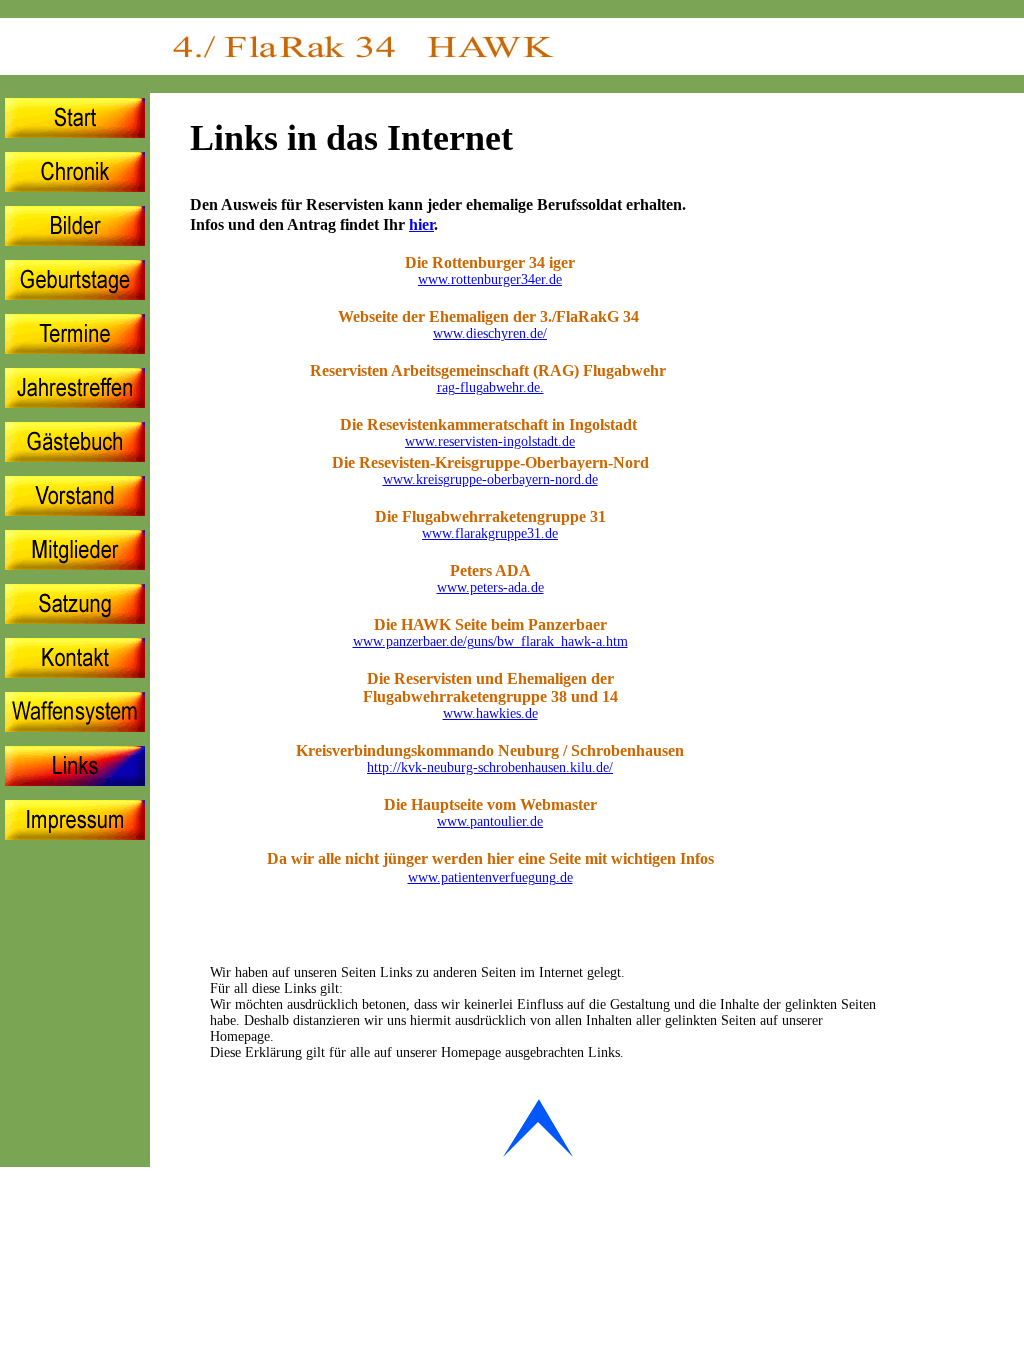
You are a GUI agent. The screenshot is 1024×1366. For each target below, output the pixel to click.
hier (421, 224)
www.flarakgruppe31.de (490, 533)
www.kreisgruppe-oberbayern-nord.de (490, 479)
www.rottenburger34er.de (490, 279)
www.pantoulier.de (490, 821)
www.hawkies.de (490, 713)
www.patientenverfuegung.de (490, 877)
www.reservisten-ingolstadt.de (490, 441)
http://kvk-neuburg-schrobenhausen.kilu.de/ (490, 767)
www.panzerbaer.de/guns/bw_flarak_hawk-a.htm (490, 641)
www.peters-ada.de (490, 587)
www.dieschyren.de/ (490, 333)
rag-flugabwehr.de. (490, 387)
